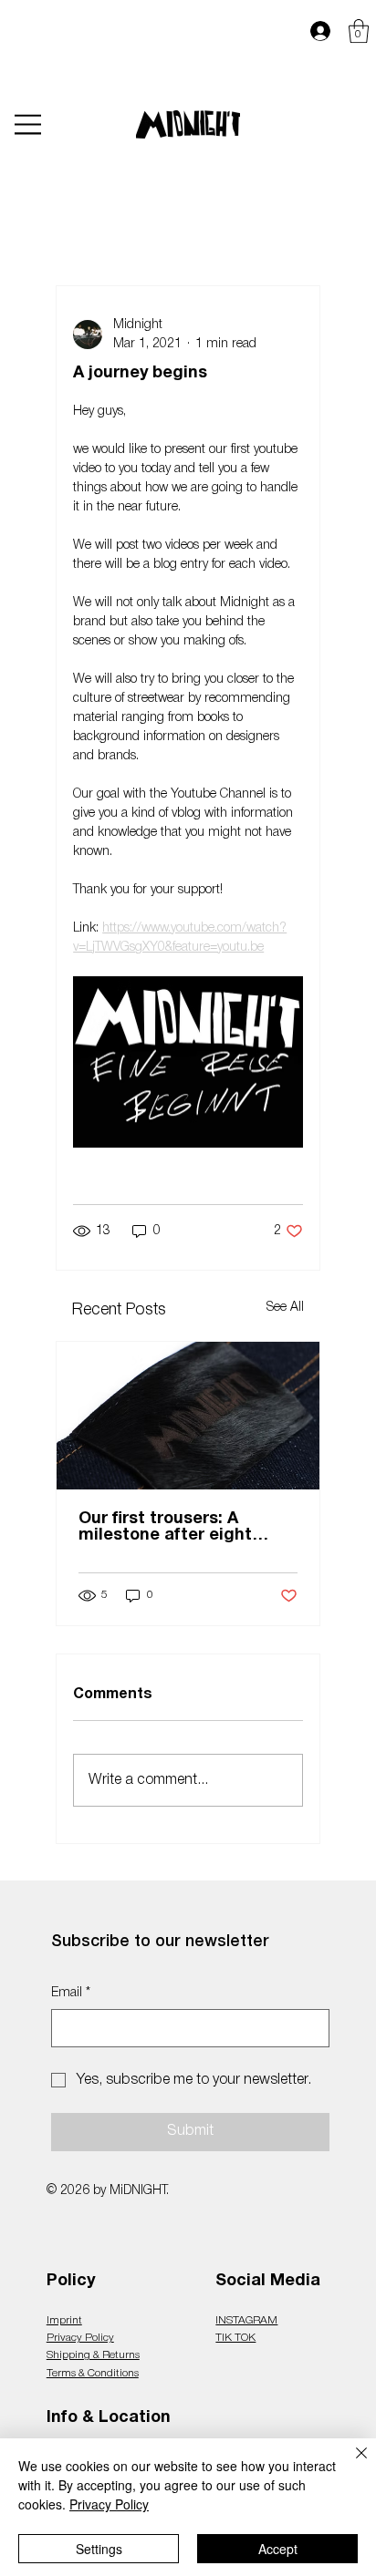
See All (285, 1308)
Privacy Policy (80, 2338)
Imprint (64, 2320)
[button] (359, 31)
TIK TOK (235, 2338)
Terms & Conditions (93, 2373)
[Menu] (28, 125)
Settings (99, 2549)
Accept (278, 2549)
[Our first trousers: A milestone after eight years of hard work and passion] (188, 1416)
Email (71, 1993)
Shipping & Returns (93, 2355)
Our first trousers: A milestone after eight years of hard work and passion (172, 1528)
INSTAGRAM (246, 2320)
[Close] (350, 2464)
